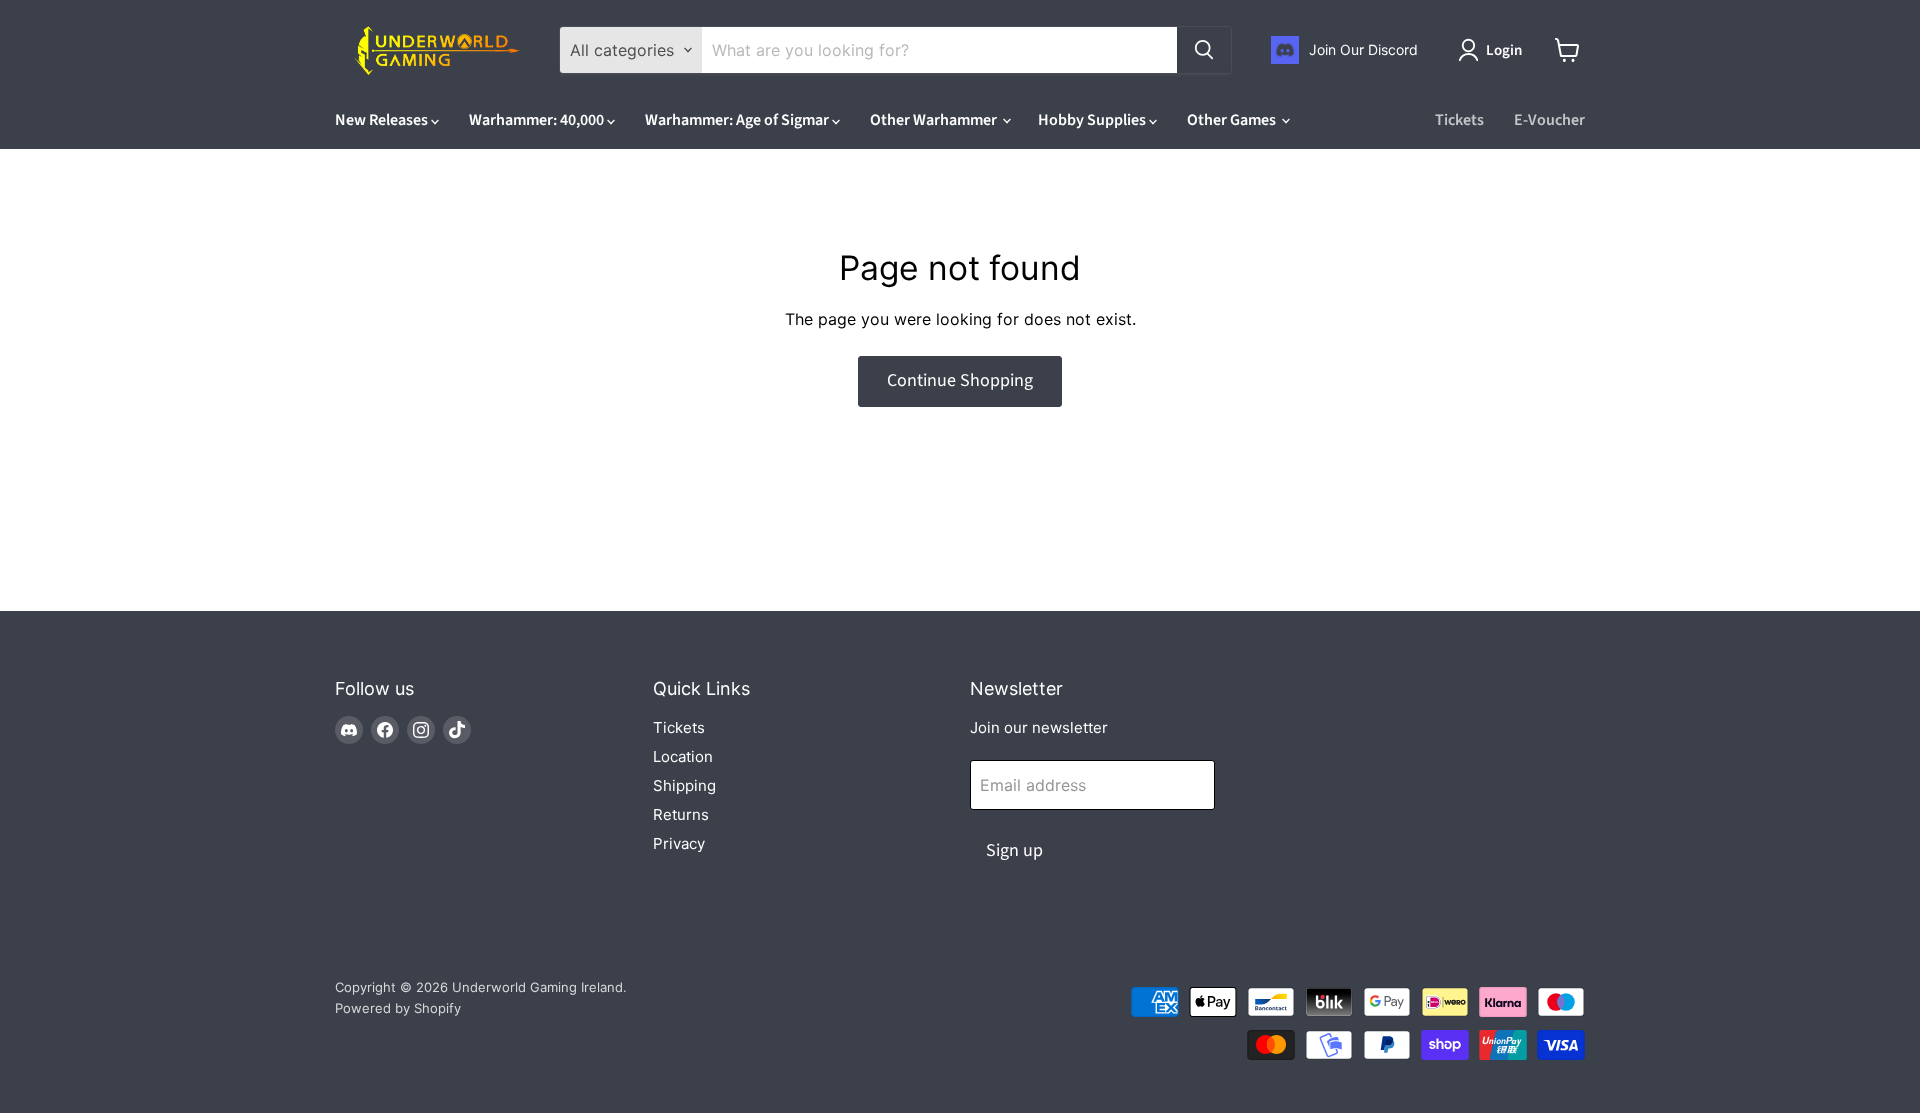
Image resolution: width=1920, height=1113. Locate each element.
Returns (681, 814)
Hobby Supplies (1093, 120)
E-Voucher (1549, 120)
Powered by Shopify (398, 1008)
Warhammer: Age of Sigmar (738, 120)
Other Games (1233, 120)
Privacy (679, 843)
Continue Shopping (960, 380)
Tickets (1459, 120)
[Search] (1204, 50)
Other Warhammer (935, 120)
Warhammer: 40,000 (538, 120)
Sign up (1014, 850)
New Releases (383, 120)
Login (1504, 50)
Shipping (684, 785)
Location (683, 756)
